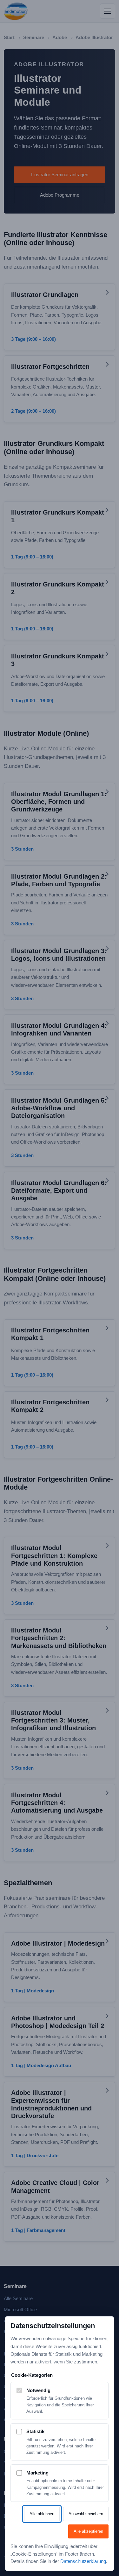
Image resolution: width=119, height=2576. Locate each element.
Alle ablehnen (42, 2514)
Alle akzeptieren (88, 2531)
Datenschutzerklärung (83, 2561)
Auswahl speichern (86, 2514)
